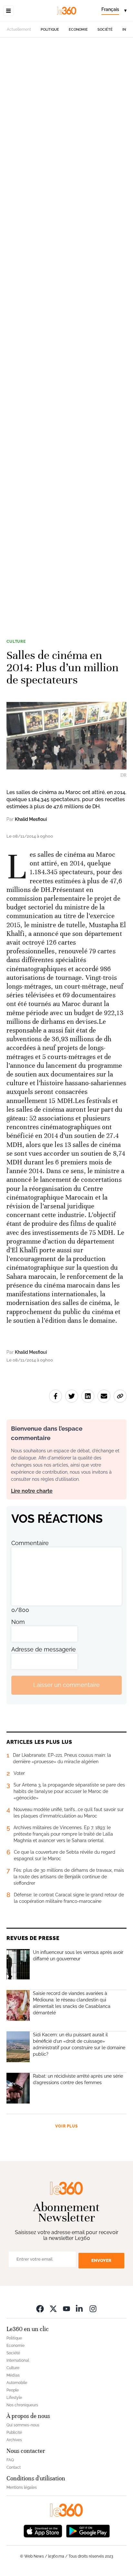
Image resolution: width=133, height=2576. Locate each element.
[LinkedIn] (80, 2309)
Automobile (17, 2383)
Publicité (14, 2433)
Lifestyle (14, 2398)
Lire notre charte (32, 1491)
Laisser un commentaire (66, 1685)
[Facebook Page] (40, 2309)
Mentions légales (22, 2487)
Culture (16, 641)
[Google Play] (88, 2531)
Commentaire (30, 1543)
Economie (78, 30)
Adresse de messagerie (44, 1649)
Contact (14, 2467)
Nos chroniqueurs (22, 2405)
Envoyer (101, 2260)
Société (105, 30)
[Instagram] (93, 2309)
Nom (18, 1622)
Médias (13, 2375)
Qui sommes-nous (23, 2425)
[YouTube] (66, 2309)
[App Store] (43, 2531)
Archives (14, 2440)
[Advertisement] (66, 333)
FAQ (10, 2460)
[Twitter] (53, 2309)
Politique (50, 30)
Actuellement (19, 29)
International (18, 2360)
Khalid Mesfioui (31, 819)
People (13, 2390)
